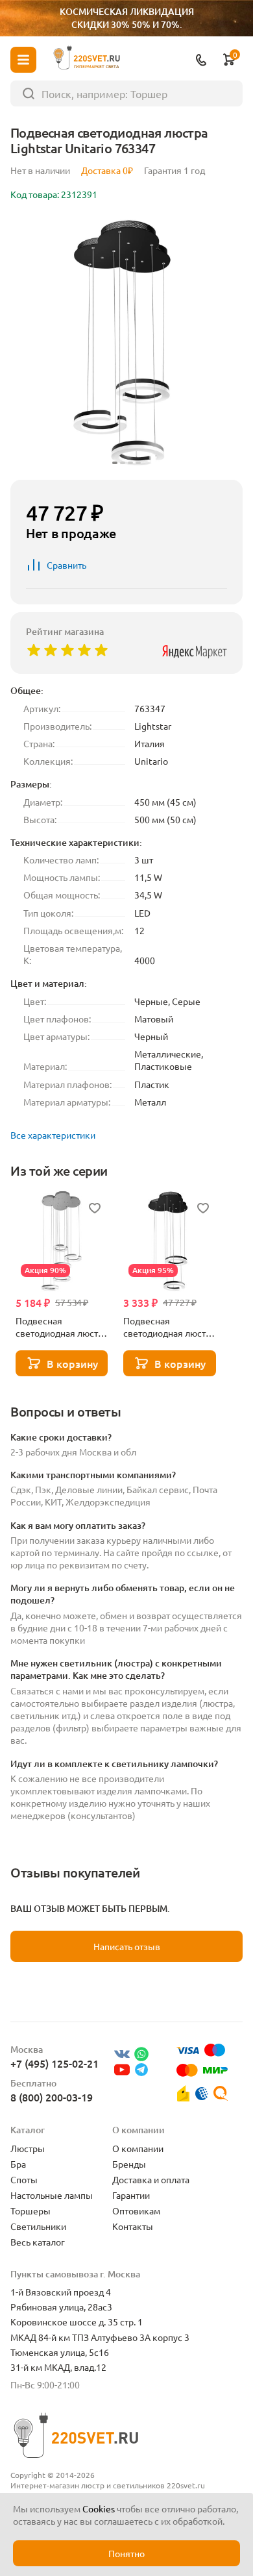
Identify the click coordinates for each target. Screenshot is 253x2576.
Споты (24, 2179)
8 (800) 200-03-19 (52, 2097)
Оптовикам (136, 2211)
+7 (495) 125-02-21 (54, 2063)
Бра (18, 2164)
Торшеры (30, 2211)
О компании (138, 2148)
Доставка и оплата (151, 2179)
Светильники (38, 2226)
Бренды (129, 2164)
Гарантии (131, 2195)
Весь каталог (38, 2242)
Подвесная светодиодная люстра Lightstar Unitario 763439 (62, 1327)
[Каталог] (23, 60)
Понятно (126, 2553)
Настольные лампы (52, 2195)
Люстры (28, 2148)
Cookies (99, 2508)
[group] (126, 343)
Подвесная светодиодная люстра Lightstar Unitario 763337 (169, 1327)
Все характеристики (53, 1135)
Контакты (133, 2226)
